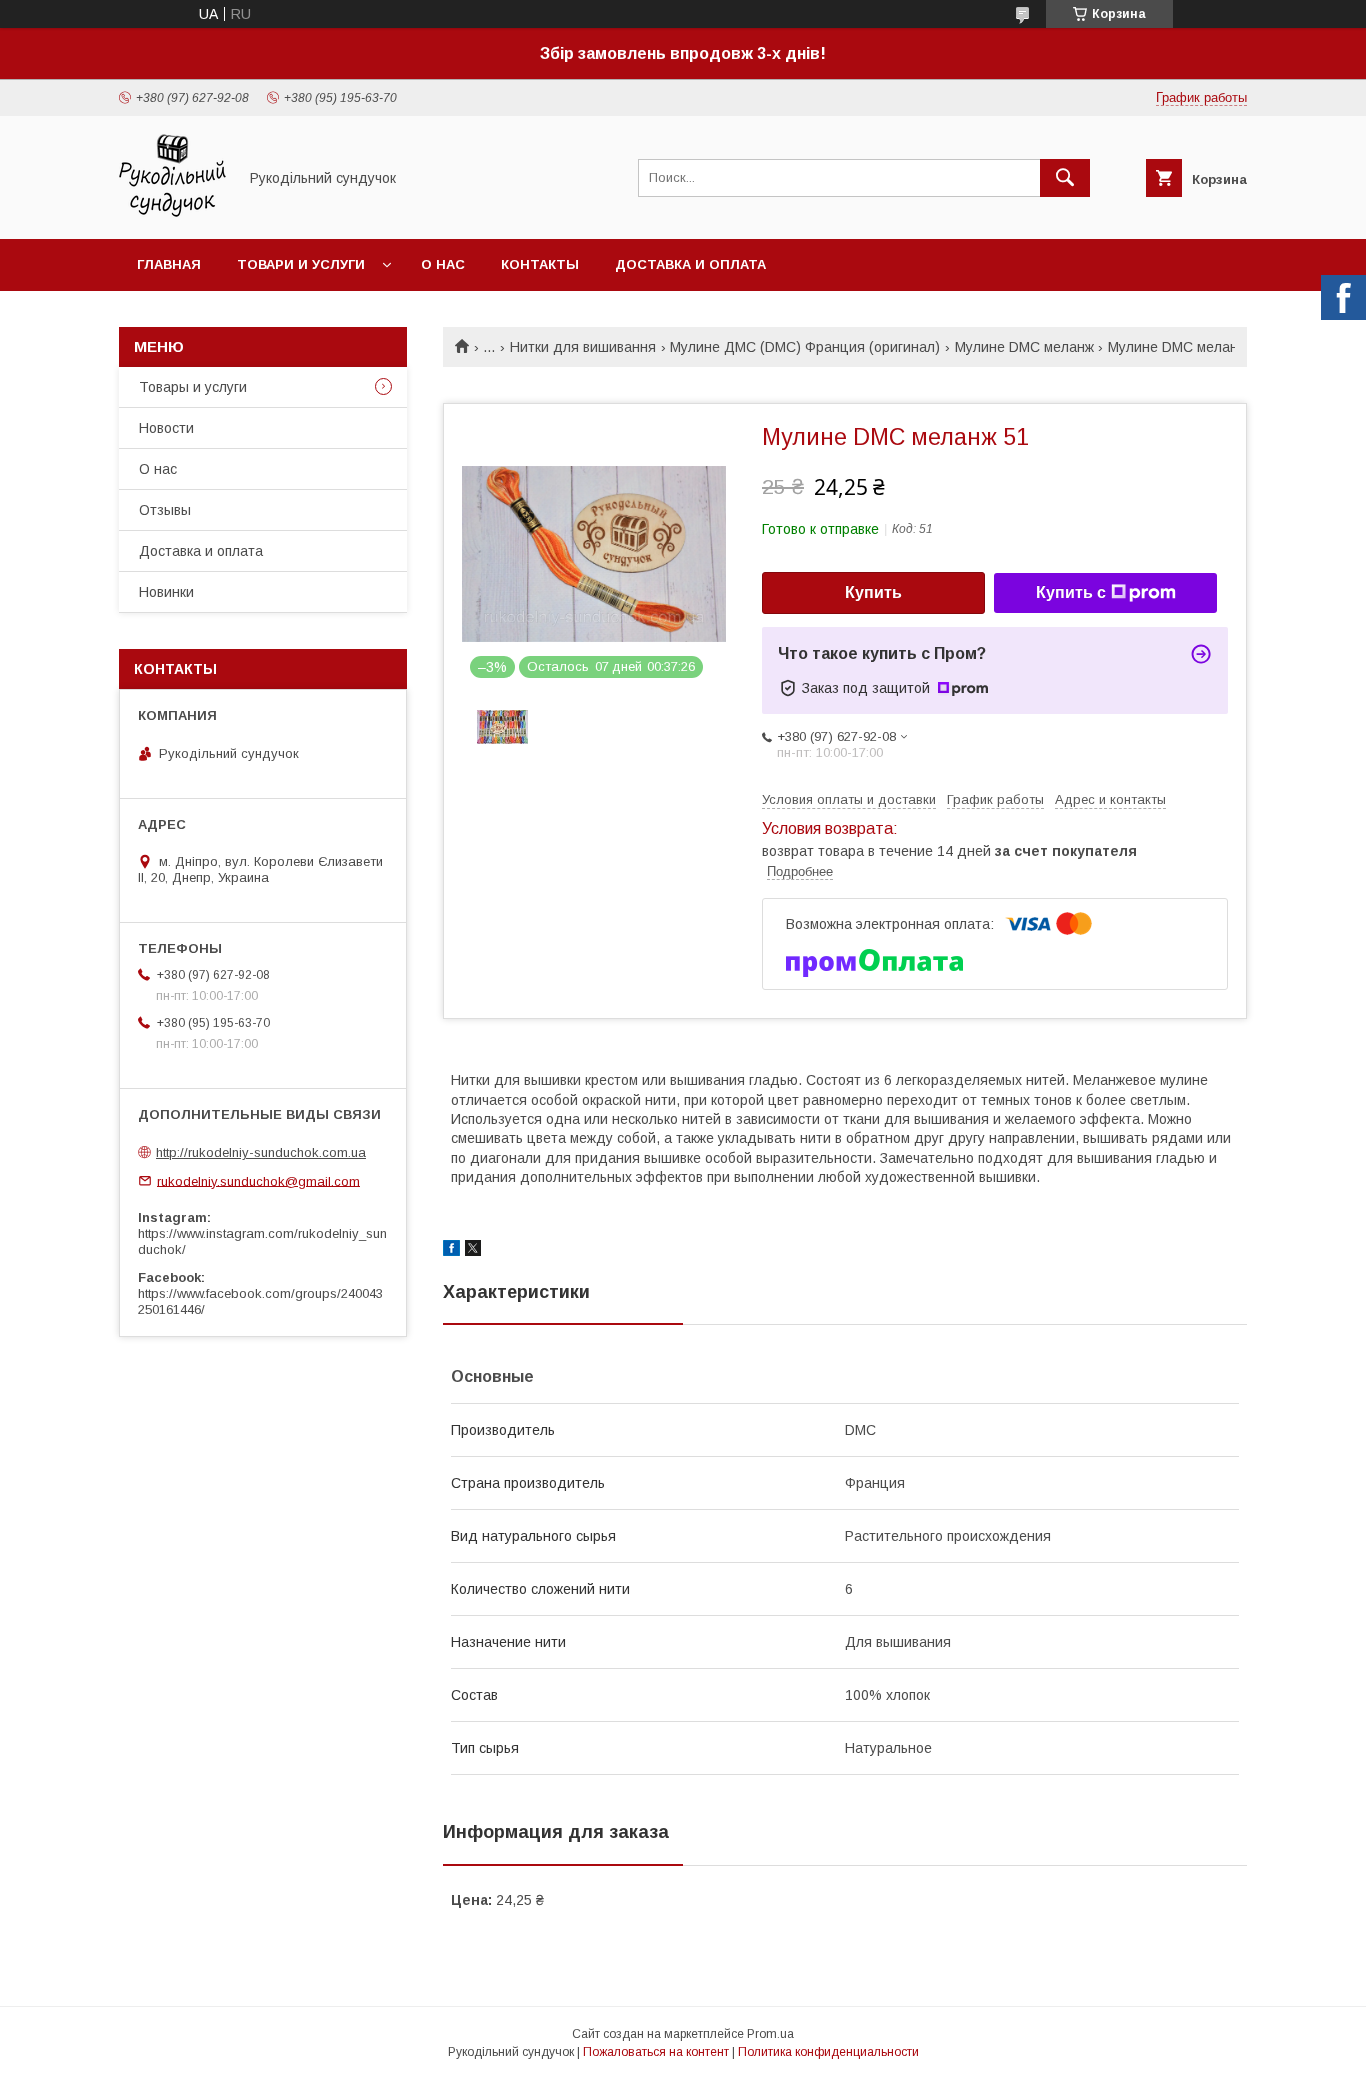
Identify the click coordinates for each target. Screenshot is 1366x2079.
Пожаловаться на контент (656, 2052)
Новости (166, 428)
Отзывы (165, 510)
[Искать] (1065, 178)
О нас (443, 264)
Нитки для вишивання (583, 347)
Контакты (540, 264)
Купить (873, 592)
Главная (169, 264)
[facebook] (451, 1251)
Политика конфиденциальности (828, 2052)
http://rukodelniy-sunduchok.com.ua (261, 1152)
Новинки (166, 592)
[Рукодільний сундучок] (172, 213)
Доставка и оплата (690, 264)
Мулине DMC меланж (1024, 347)
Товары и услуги (193, 387)
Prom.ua (770, 2034)
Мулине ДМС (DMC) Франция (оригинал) (805, 347)
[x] (473, 1251)
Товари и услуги (301, 264)
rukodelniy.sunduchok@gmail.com (258, 1180)
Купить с (1071, 592)
